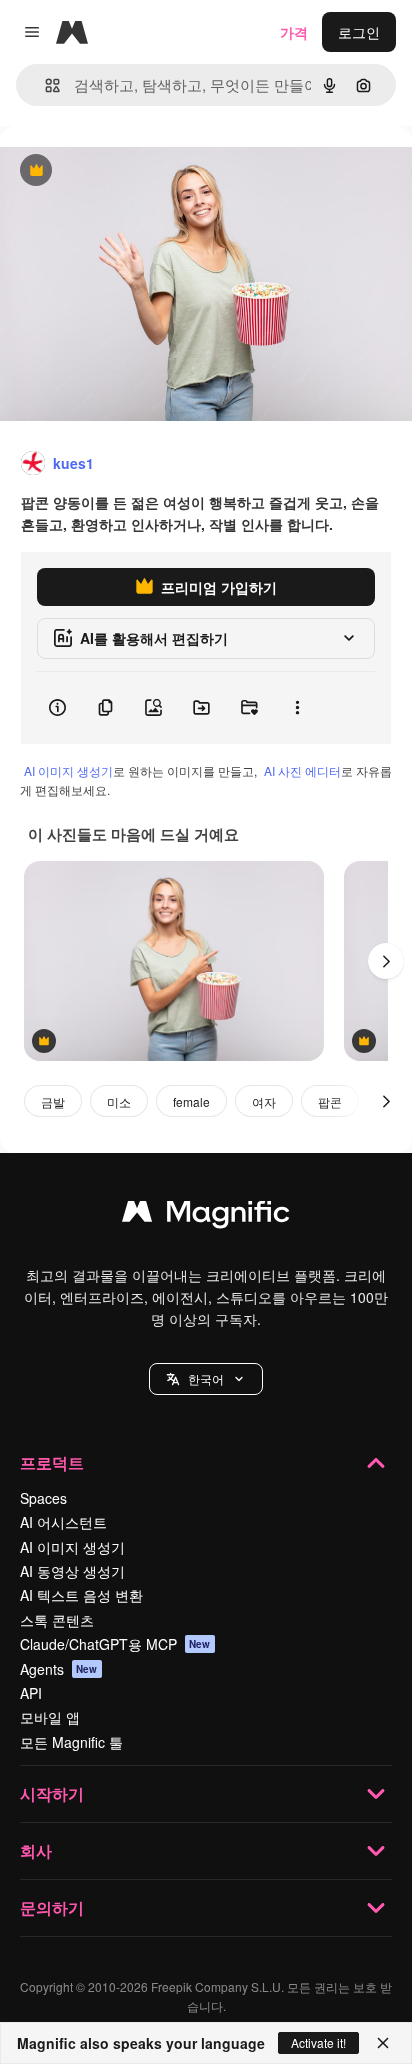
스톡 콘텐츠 (57, 1620)
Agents (59, 1669)
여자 (264, 1101)
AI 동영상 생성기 (72, 1571)
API (31, 1693)
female (191, 1101)
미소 (119, 1101)
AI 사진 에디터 (302, 770)
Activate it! (318, 2042)
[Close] (383, 2043)
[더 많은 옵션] (297, 708)
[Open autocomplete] (44, 85)
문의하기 (52, 1907)
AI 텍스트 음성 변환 (81, 1595)
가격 (294, 32)
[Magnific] (206, 1216)
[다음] (386, 961)
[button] (206, 1379)
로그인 (359, 32)
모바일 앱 (50, 1717)
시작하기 (52, 1793)
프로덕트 (52, 1462)
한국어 (206, 1378)
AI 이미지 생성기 (68, 770)
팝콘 (330, 1101)
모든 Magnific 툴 (71, 1742)
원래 (115, 171)
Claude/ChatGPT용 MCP (115, 1644)
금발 (53, 1101)
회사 (36, 1850)
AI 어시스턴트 (63, 1522)
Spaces (43, 1498)
